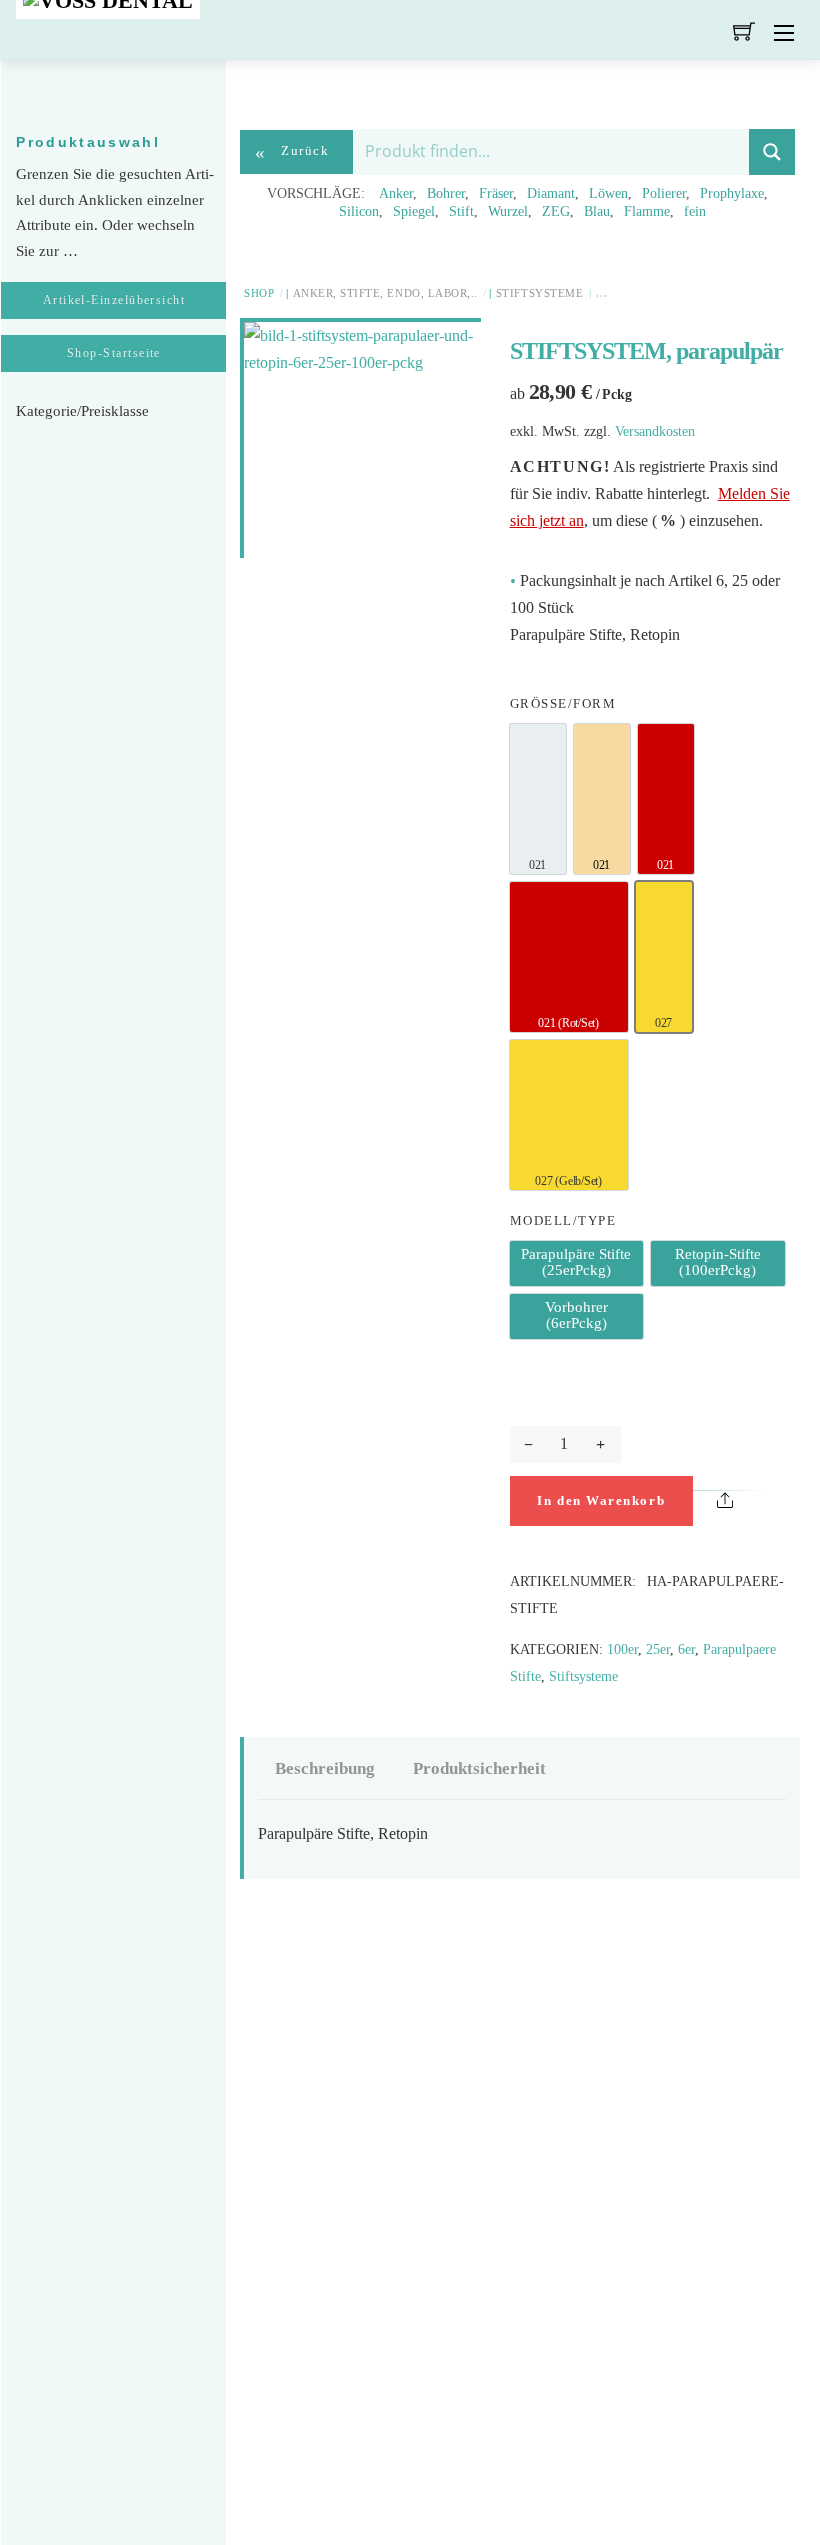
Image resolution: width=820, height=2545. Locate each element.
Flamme (647, 211)
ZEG (556, 211)
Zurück (292, 152)
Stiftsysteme (539, 293)
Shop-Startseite (114, 353)
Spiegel (414, 211)
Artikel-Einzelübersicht (114, 300)
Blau (597, 211)
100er (622, 1649)
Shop (259, 293)
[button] (771, 1503)
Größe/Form (563, 704)
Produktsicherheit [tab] (479, 1768)
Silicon (359, 211)
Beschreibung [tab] (325, 1768)
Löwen (608, 193)
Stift (461, 211)
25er (658, 1649)
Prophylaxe (732, 193)
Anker (396, 193)
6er (686, 1649)
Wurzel (508, 211)
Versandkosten (655, 431)
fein (695, 211)
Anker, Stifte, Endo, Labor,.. (385, 293)
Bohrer (446, 193)
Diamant (551, 193)
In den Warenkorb (601, 1501)
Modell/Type (563, 1221)
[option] (538, 799)
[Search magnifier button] (772, 152)
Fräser (496, 193)
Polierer (664, 193)
